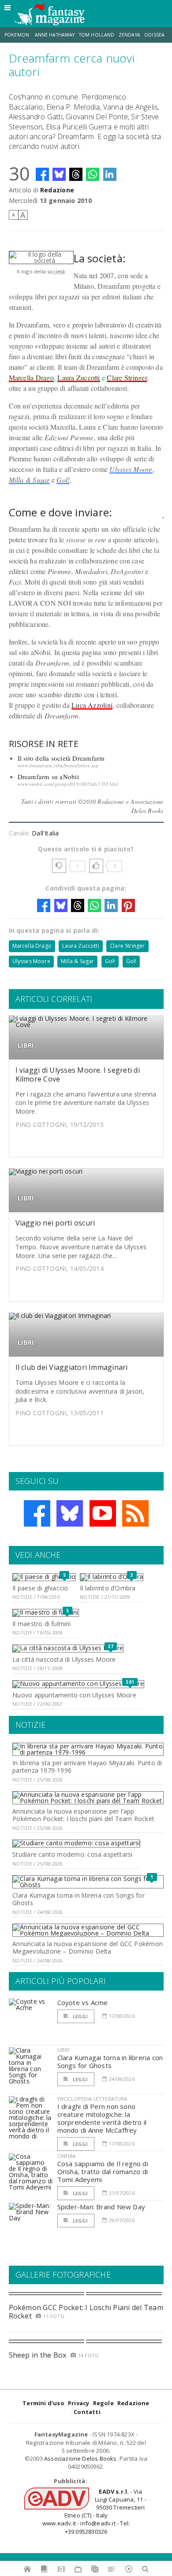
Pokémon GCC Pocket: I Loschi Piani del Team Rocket (86, 2312)
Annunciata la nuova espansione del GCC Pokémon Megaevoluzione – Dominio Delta (88, 1947)
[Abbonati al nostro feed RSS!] (135, 1513)
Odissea (154, 35)
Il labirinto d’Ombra (108, 1588)
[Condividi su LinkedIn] (110, 174)
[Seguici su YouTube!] (103, 1513)
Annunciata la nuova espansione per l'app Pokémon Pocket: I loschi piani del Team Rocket (83, 1815)
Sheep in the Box (38, 2355)
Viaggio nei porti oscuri (55, 1223)
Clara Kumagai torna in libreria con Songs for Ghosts (78, 1899)
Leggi (80, 2016)
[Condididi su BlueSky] (59, 174)
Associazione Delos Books (80, 2458)
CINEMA (67, 2156)
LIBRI (26, 1045)
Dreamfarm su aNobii (48, 776)
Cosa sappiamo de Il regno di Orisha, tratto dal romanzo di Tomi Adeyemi (103, 2171)
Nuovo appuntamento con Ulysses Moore (74, 1695)
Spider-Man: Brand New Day (101, 2207)
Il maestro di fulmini (41, 1624)
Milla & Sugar (29, 480)
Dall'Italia (45, 833)
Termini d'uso (43, 2403)
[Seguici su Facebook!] (37, 1513)
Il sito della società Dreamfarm (61, 758)
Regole (103, 2403)
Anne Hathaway (55, 35)
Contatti (87, 2412)
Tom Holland (97, 35)
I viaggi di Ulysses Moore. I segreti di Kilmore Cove (78, 1074)
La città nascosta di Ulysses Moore (64, 1659)
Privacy (79, 2403)
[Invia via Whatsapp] (93, 174)
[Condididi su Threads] (76, 174)
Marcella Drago (31, 377)
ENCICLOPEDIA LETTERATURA (92, 2099)
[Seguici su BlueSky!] (70, 1513)
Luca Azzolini (92, 705)
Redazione (57, 190)
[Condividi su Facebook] (42, 174)
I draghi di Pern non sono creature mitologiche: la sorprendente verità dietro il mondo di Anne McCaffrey (102, 2118)
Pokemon (17, 35)
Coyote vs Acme (83, 2002)
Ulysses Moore (131, 469)
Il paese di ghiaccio (40, 1588)
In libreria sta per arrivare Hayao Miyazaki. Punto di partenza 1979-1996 (87, 1766)
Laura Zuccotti (79, 377)
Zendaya (129, 35)
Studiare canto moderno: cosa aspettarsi (72, 1854)
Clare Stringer (127, 377)
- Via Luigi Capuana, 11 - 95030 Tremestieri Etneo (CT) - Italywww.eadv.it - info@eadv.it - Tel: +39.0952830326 (94, 2512)
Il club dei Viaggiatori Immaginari (72, 1367)
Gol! (63, 480)
